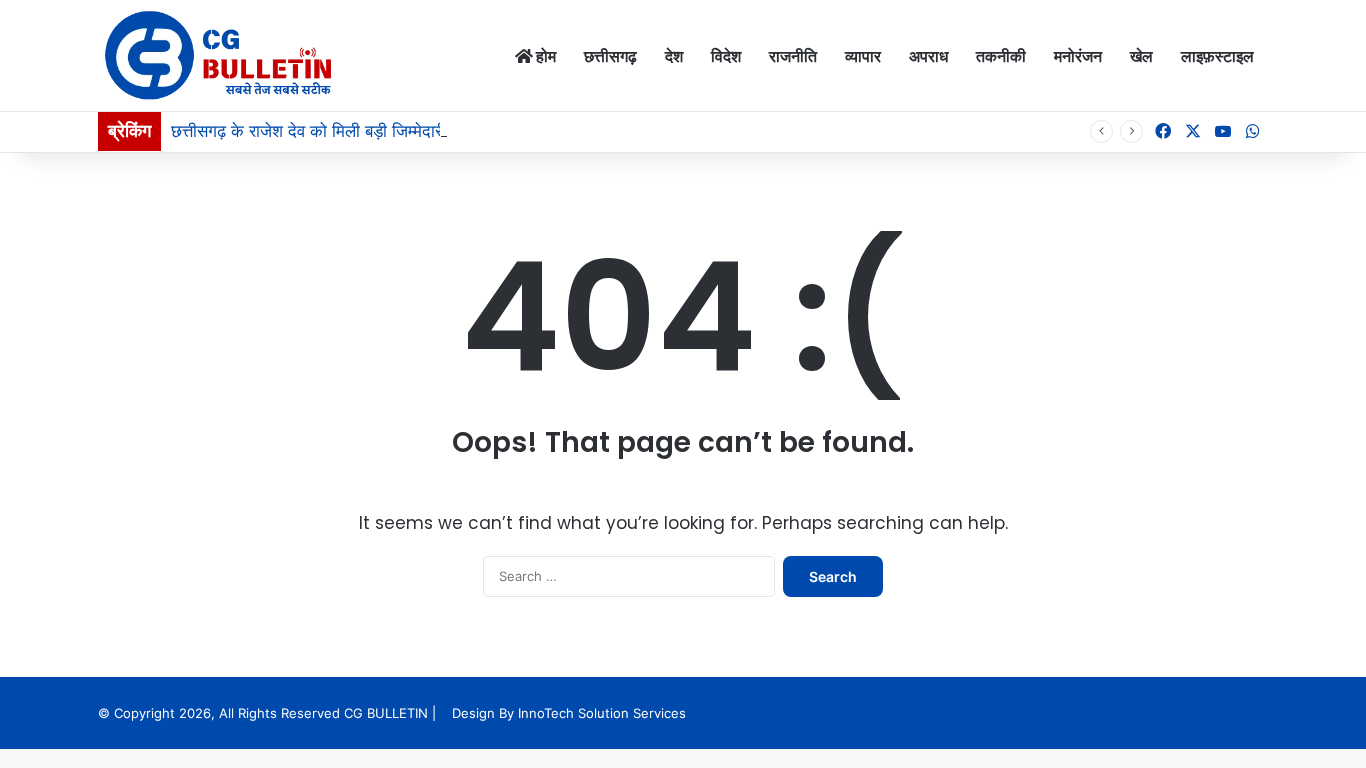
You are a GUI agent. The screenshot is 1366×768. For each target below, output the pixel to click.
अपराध (928, 56)
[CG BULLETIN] (218, 56)
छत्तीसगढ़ (610, 56)
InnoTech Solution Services (602, 713)
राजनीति (793, 56)
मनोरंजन (1078, 56)
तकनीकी (1001, 56)
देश (674, 56)
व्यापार (863, 56)
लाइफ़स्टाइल (1217, 56)
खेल (1141, 56)
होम (544, 56)
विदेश (726, 56)
